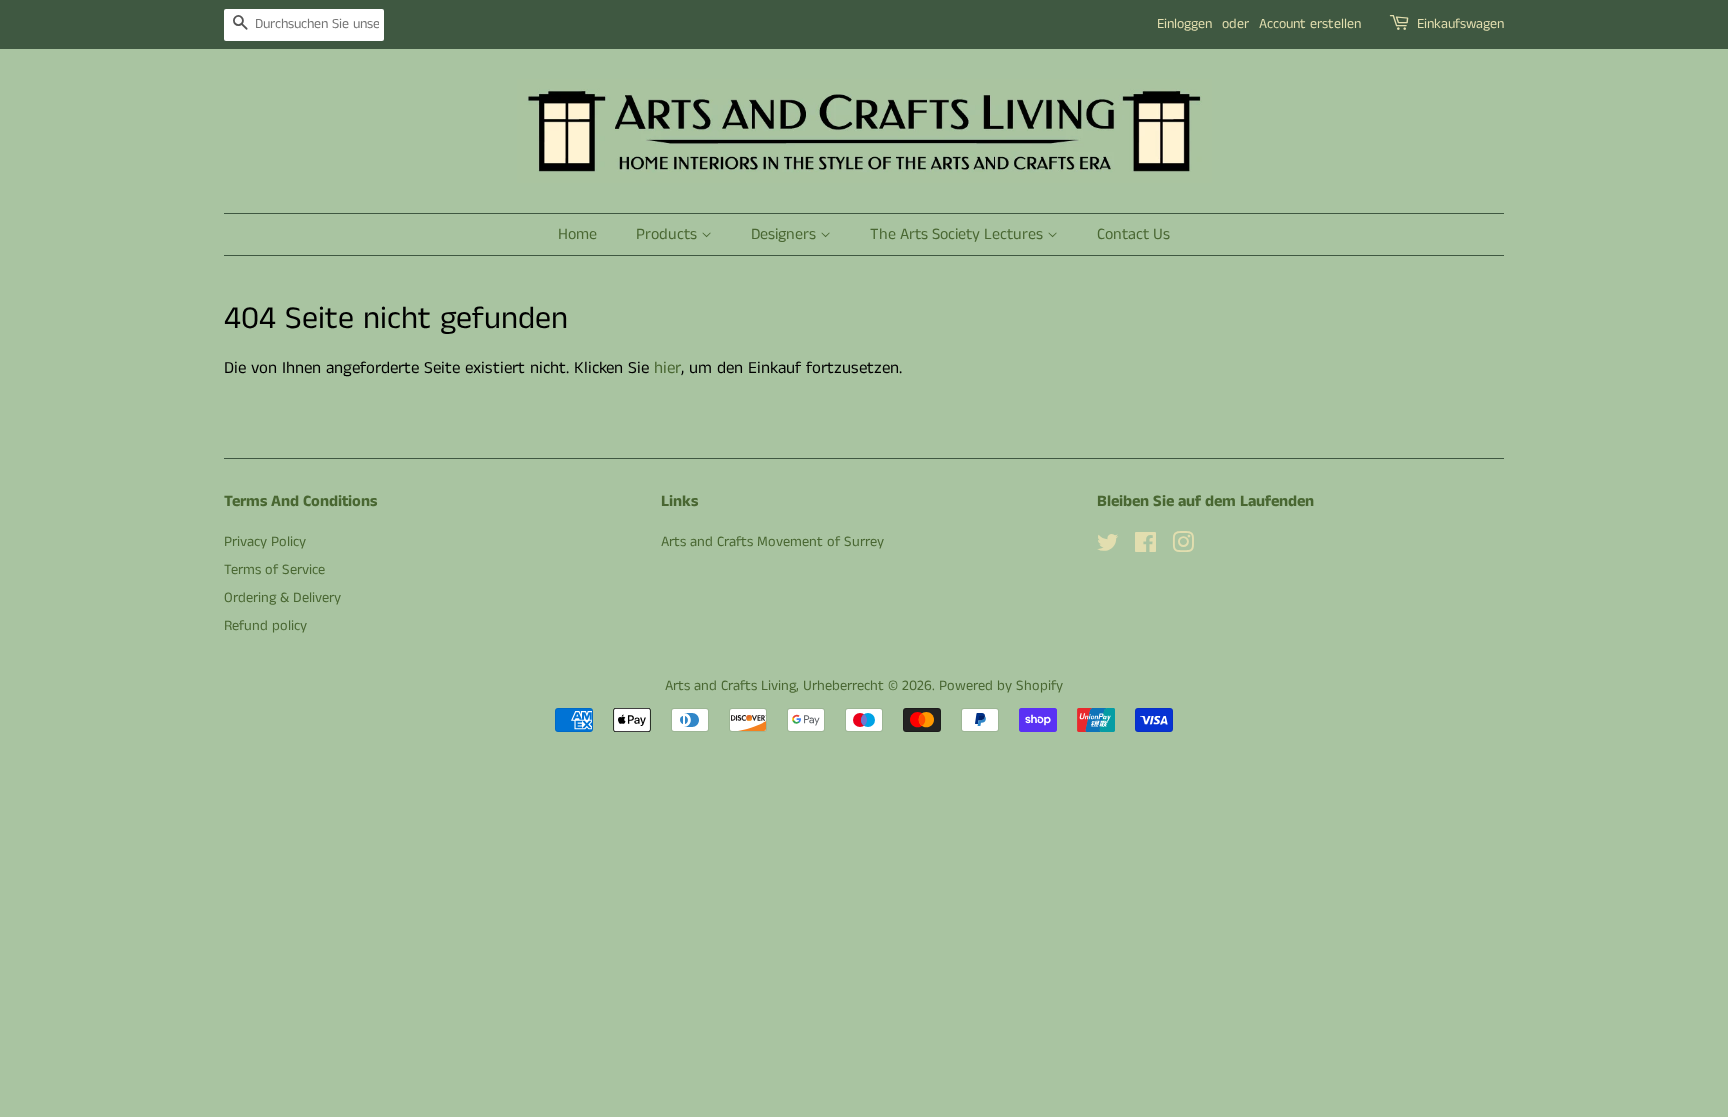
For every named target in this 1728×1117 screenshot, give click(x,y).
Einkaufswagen (1460, 24)
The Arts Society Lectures (958, 234)
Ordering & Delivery (282, 598)
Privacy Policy (265, 542)
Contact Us (1133, 234)
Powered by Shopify (1001, 686)
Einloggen (1184, 24)
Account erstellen (1310, 24)
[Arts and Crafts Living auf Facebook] (1145, 547)
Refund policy (265, 626)
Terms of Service (274, 570)
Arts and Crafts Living (730, 686)
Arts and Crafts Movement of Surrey (772, 542)
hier (667, 368)
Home (577, 234)
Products (668, 234)
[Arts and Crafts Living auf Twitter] (1108, 547)
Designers (785, 234)
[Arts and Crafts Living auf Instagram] (1183, 547)
